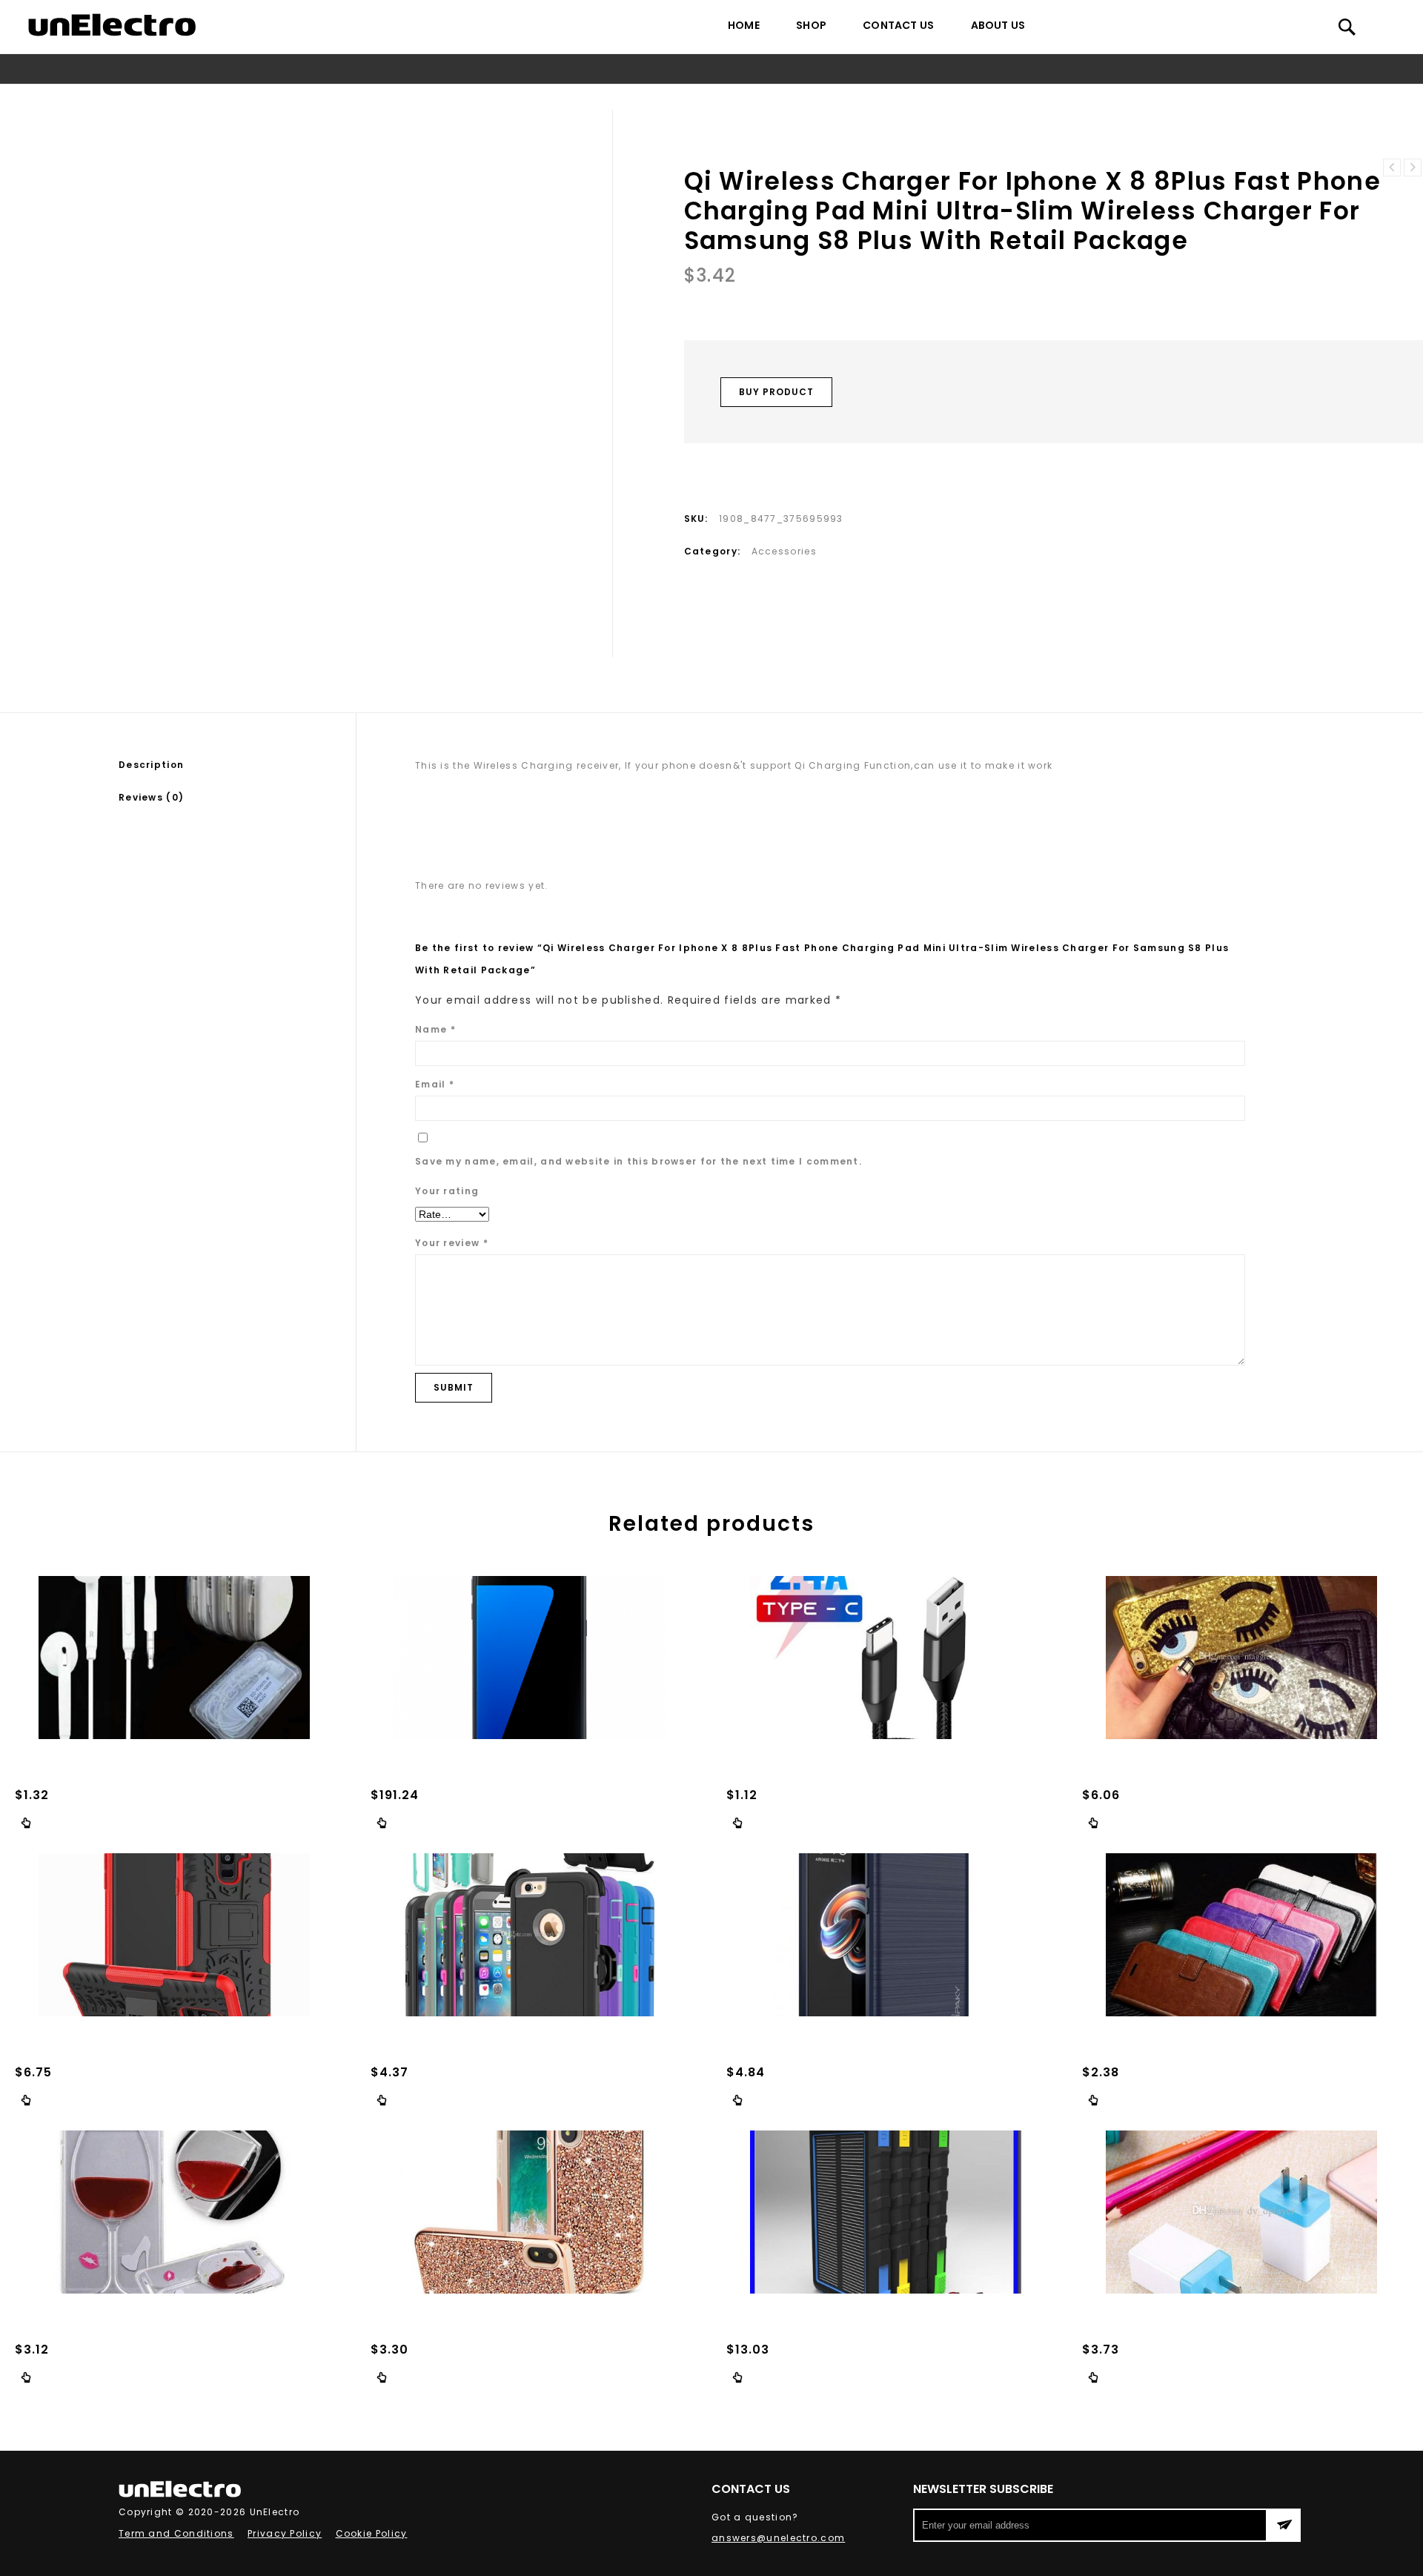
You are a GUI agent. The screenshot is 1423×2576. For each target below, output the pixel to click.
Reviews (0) (151, 797)
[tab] (237, 765)
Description (151, 765)
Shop (811, 25)
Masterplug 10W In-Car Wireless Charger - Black (1392, 168)
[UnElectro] (112, 25)
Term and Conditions (176, 2533)
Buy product (776, 392)
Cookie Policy (372, 2533)
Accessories (388, 97)
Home (744, 25)
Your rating (447, 1191)
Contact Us (898, 25)
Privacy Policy (285, 2533)
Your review (452, 1243)
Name (435, 1029)
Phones (325, 97)
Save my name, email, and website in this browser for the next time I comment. (638, 1161)
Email (435, 1084)
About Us (998, 25)
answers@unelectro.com (778, 2538)
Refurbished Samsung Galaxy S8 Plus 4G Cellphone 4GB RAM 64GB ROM (1413, 168)
